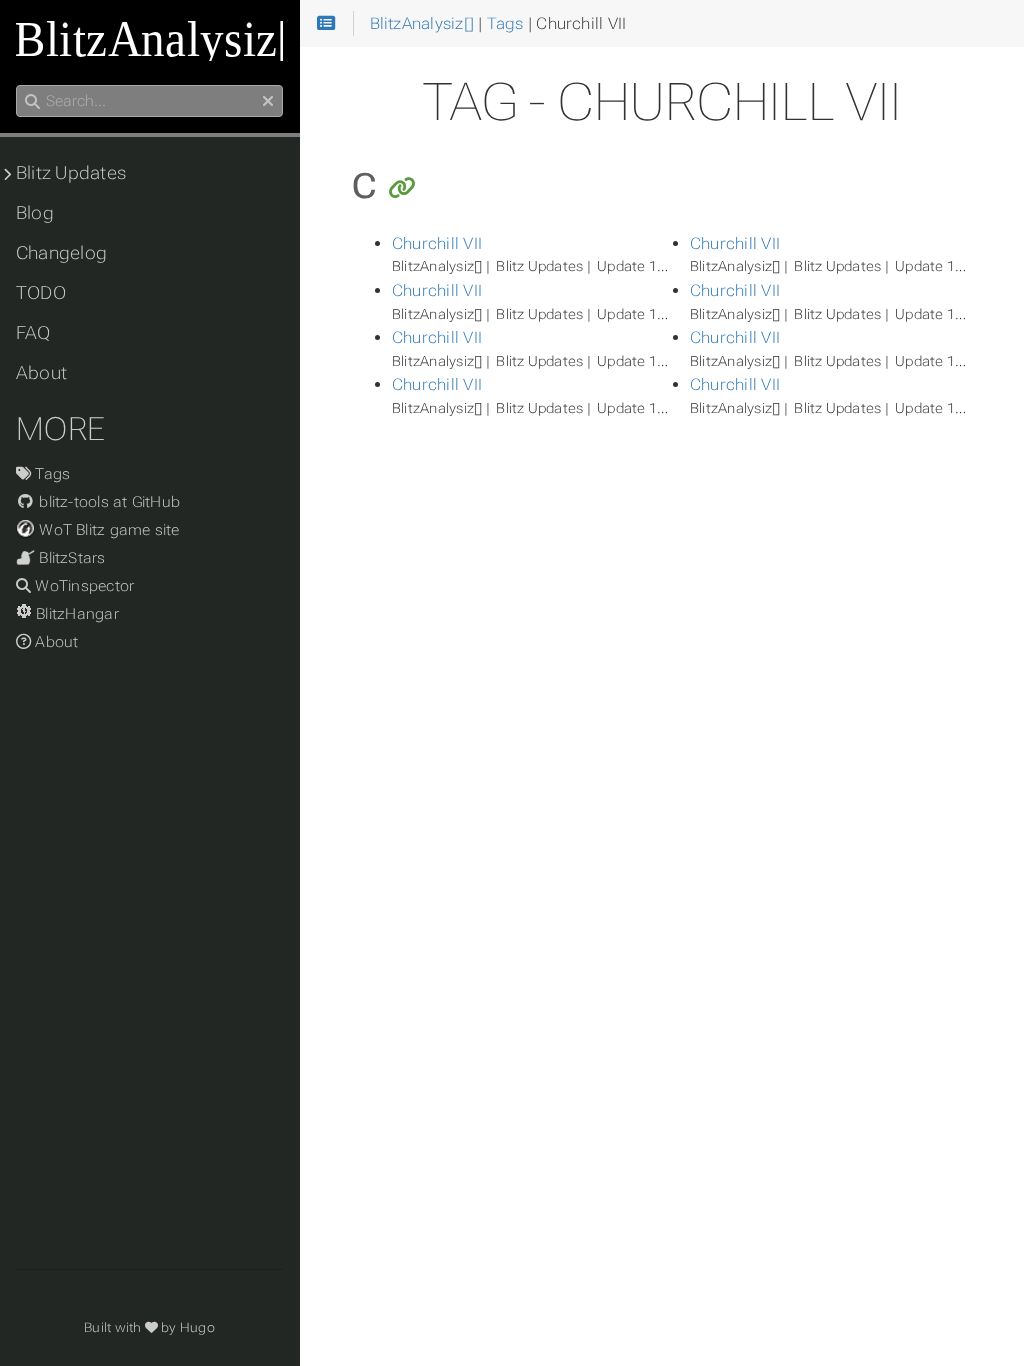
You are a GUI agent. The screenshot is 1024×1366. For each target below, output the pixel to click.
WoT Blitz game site (107, 530)
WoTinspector (82, 586)
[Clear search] (268, 102)
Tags (50, 474)
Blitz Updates (71, 173)
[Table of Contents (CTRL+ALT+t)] (326, 24)
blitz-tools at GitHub (107, 502)
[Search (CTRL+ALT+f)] (32, 102)
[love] (151, 1327)
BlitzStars (70, 558)
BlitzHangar (75, 614)
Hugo (197, 1327)
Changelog (61, 253)
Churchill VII (437, 243)
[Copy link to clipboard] (402, 189)
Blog (35, 213)
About (41, 373)
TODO (41, 293)
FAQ (33, 333)
